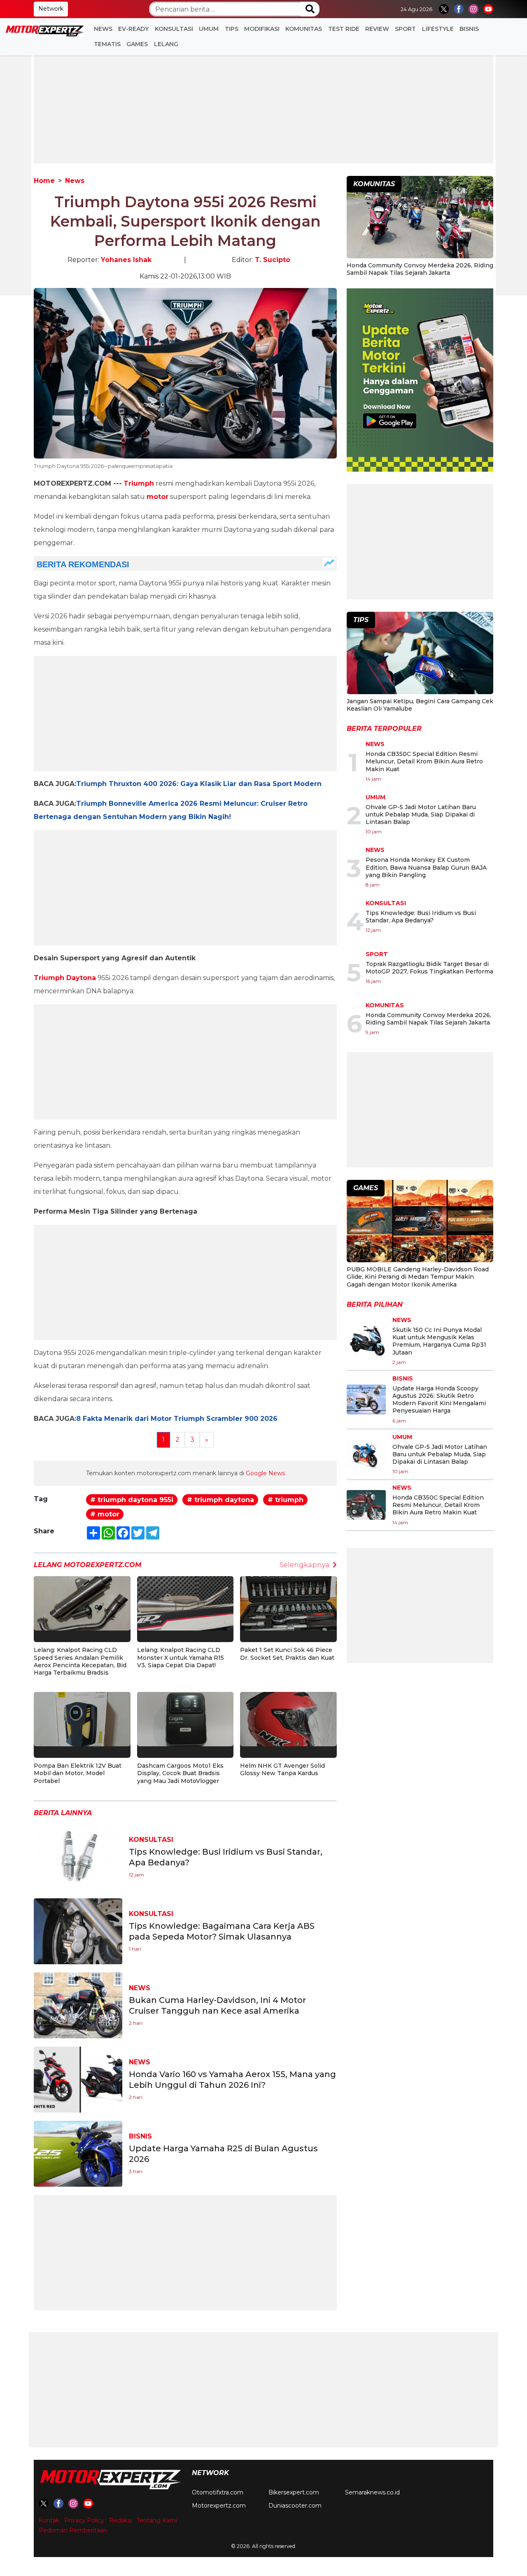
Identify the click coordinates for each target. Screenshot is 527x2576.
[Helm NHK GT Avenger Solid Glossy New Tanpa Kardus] (288, 1719)
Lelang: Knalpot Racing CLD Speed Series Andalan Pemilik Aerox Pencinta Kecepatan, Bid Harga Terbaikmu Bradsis (80, 1661)
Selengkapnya (304, 1565)
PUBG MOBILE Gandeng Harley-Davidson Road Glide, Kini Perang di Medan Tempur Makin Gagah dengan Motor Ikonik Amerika (418, 1277)
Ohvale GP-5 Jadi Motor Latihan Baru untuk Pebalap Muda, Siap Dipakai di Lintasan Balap (421, 814)
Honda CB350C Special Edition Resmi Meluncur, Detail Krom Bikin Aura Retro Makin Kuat (424, 761)
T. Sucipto (273, 260)
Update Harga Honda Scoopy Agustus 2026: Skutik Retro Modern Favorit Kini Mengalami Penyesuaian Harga (439, 1400)
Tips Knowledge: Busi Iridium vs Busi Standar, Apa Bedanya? (421, 917)
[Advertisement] (263, 106)
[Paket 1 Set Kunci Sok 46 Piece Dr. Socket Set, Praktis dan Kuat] (288, 1603)
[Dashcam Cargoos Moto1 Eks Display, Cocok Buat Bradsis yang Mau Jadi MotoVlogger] (185, 1719)
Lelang (166, 44)
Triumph (139, 483)
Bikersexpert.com (294, 2492)
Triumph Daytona (65, 978)
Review (377, 29)
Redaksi (120, 2520)
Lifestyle (438, 29)
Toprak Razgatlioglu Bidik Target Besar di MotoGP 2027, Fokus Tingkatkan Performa (429, 968)
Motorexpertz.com (219, 2506)
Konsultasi (174, 29)
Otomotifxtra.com (218, 2492)
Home (44, 181)
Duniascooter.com (295, 2506)
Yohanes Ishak (126, 260)
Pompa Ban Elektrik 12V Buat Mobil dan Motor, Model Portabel (78, 1773)
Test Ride (344, 29)
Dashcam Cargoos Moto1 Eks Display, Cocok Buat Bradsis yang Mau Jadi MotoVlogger (180, 1773)
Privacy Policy (84, 2520)
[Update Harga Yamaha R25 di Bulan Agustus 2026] (78, 2153)
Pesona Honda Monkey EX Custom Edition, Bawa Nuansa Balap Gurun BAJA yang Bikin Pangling (426, 867)
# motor (105, 1514)
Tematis (107, 44)
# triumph (286, 1500)
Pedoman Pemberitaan (73, 2530)
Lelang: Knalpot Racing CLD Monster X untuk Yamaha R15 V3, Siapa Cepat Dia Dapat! (181, 1657)
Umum (209, 29)
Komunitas (304, 29)
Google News (265, 1473)
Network (51, 9)
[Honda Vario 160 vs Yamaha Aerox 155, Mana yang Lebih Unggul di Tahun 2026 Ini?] (78, 2079)
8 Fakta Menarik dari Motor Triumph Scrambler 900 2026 (177, 1419)
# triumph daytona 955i (132, 1500)
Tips (232, 29)
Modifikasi (262, 29)
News (103, 29)
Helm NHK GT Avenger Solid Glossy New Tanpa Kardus (282, 1769)
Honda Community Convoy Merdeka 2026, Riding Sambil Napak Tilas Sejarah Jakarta (420, 269)
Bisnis (469, 29)
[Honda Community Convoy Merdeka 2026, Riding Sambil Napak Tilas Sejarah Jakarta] (420, 218)
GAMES (137, 44)
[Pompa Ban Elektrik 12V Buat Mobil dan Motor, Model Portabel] (82, 1719)
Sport (405, 29)
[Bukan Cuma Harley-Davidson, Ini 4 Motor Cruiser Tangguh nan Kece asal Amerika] (78, 2005)
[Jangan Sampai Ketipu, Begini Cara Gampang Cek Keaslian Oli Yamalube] (420, 654)
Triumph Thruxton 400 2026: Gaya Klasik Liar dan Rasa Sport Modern (199, 784)
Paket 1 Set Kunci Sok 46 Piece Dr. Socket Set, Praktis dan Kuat (287, 1654)
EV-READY (133, 29)
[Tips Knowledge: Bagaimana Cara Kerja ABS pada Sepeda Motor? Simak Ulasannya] (78, 1931)
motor (157, 497)
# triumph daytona (220, 1500)
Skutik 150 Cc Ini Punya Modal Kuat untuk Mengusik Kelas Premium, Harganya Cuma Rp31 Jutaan (439, 1341)
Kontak (49, 2520)
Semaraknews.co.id (372, 2492)
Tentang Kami (157, 2520)
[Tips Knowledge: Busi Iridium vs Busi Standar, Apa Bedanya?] (78, 1857)
